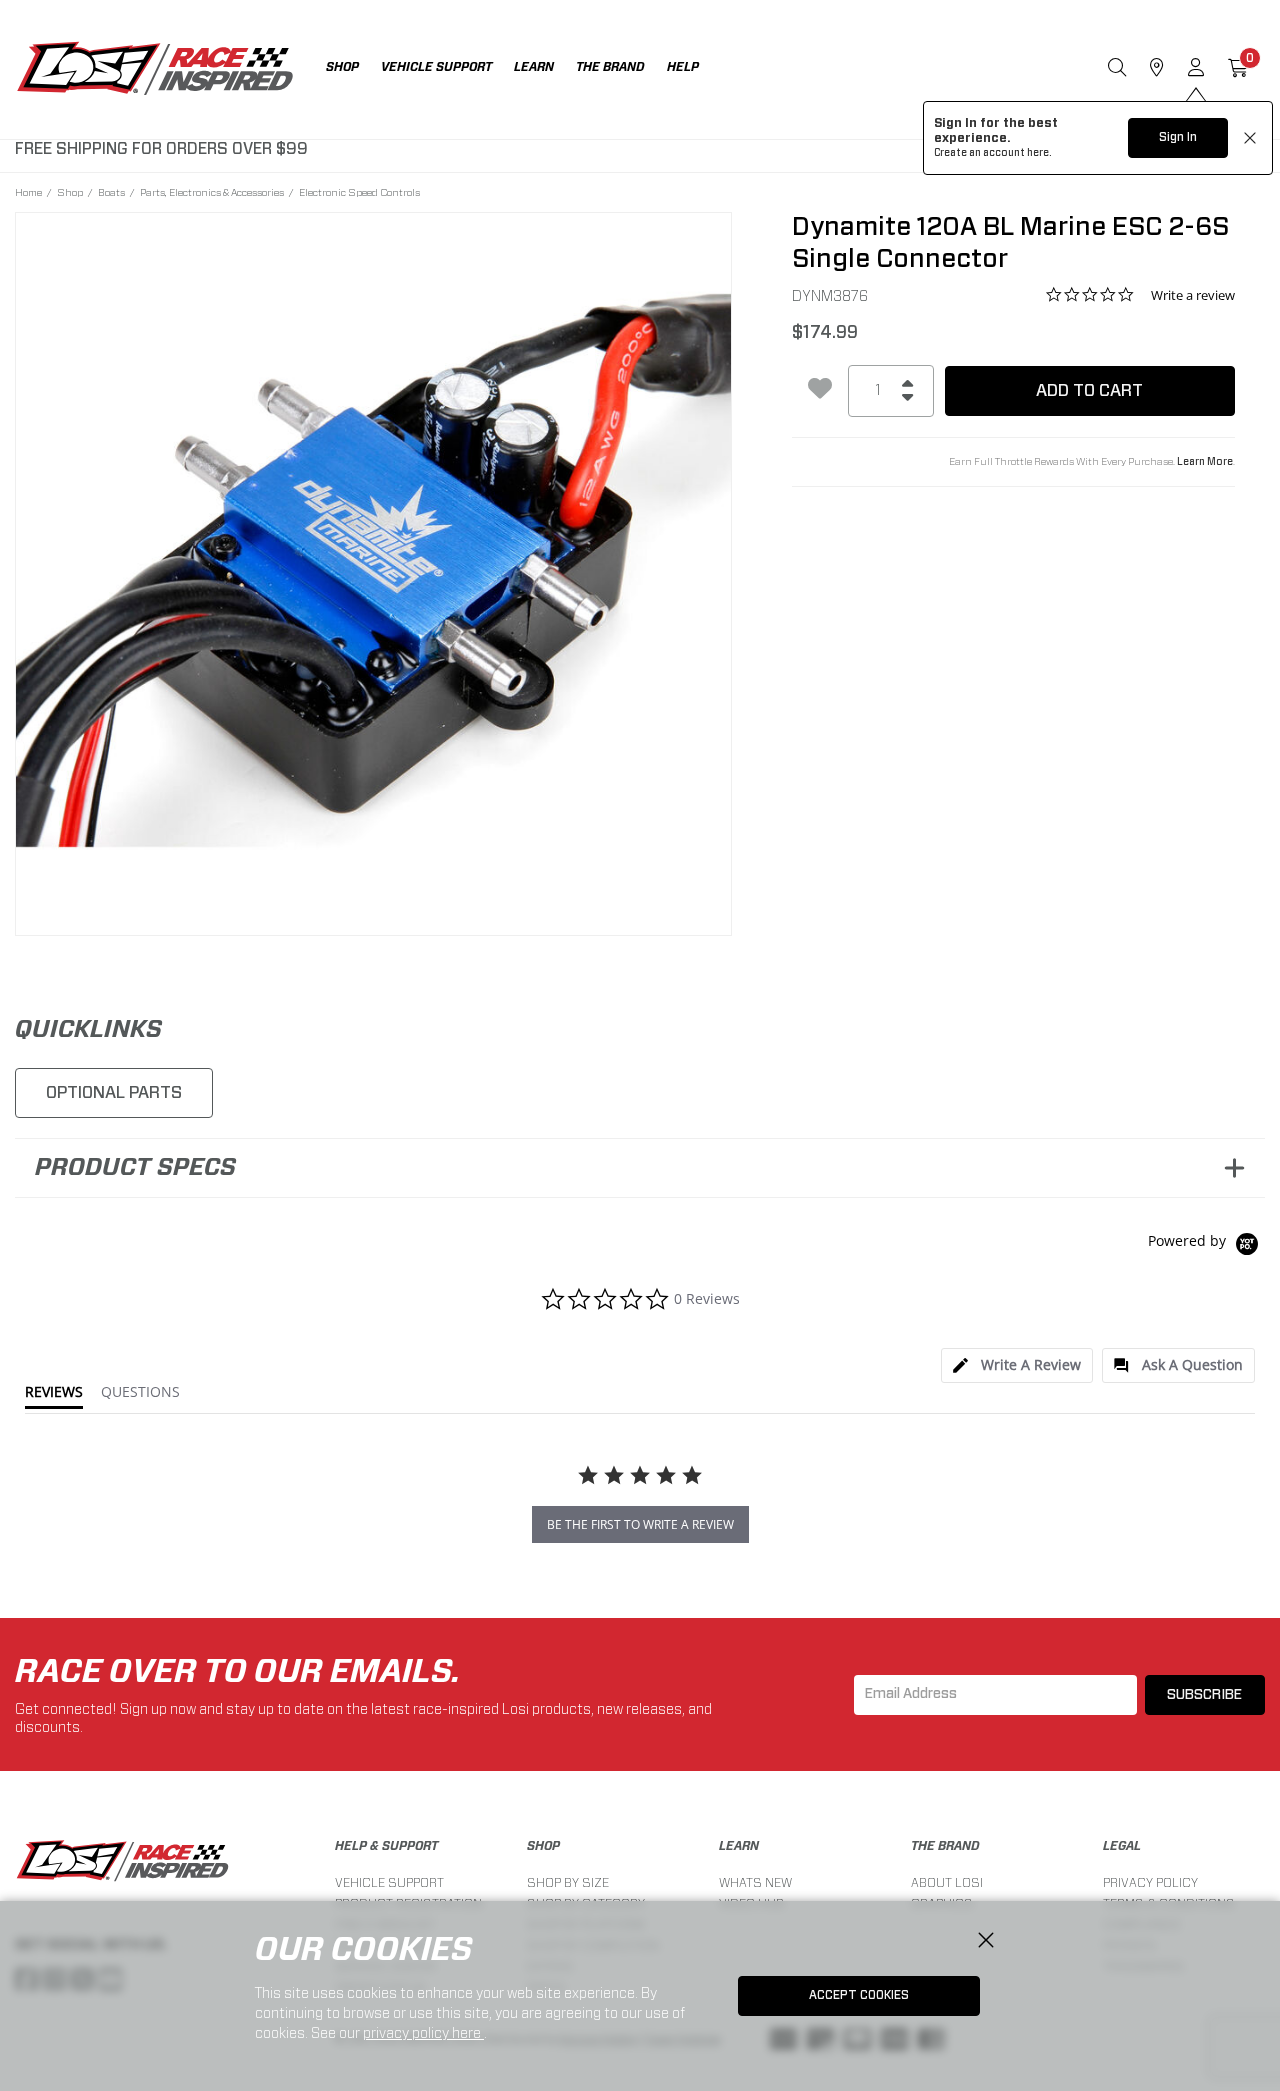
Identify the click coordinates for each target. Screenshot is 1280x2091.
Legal (1122, 1846)
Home (28, 192)
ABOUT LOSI (947, 1882)
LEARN (739, 1846)
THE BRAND (945, 1846)
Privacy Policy (1150, 1882)
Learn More (1205, 462)
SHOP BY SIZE (568, 1882)
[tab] (1017, 1365)
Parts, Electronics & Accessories (212, 192)
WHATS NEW (755, 1882)
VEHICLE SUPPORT (389, 1882)
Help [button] (683, 67)
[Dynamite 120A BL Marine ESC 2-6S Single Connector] (373, 570)
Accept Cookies (859, 1995)
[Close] (986, 1941)
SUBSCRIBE (1204, 1695)
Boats (111, 192)
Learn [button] (534, 67)
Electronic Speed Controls (359, 192)
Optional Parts (114, 1092)
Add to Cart (1089, 390)
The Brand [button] (610, 67)
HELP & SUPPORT (386, 1846)
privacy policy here (423, 2033)
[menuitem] (353, 69)
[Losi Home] (155, 70)
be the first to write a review (640, 1524)
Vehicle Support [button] (436, 67)
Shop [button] (342, 67)
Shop (70, 192)
